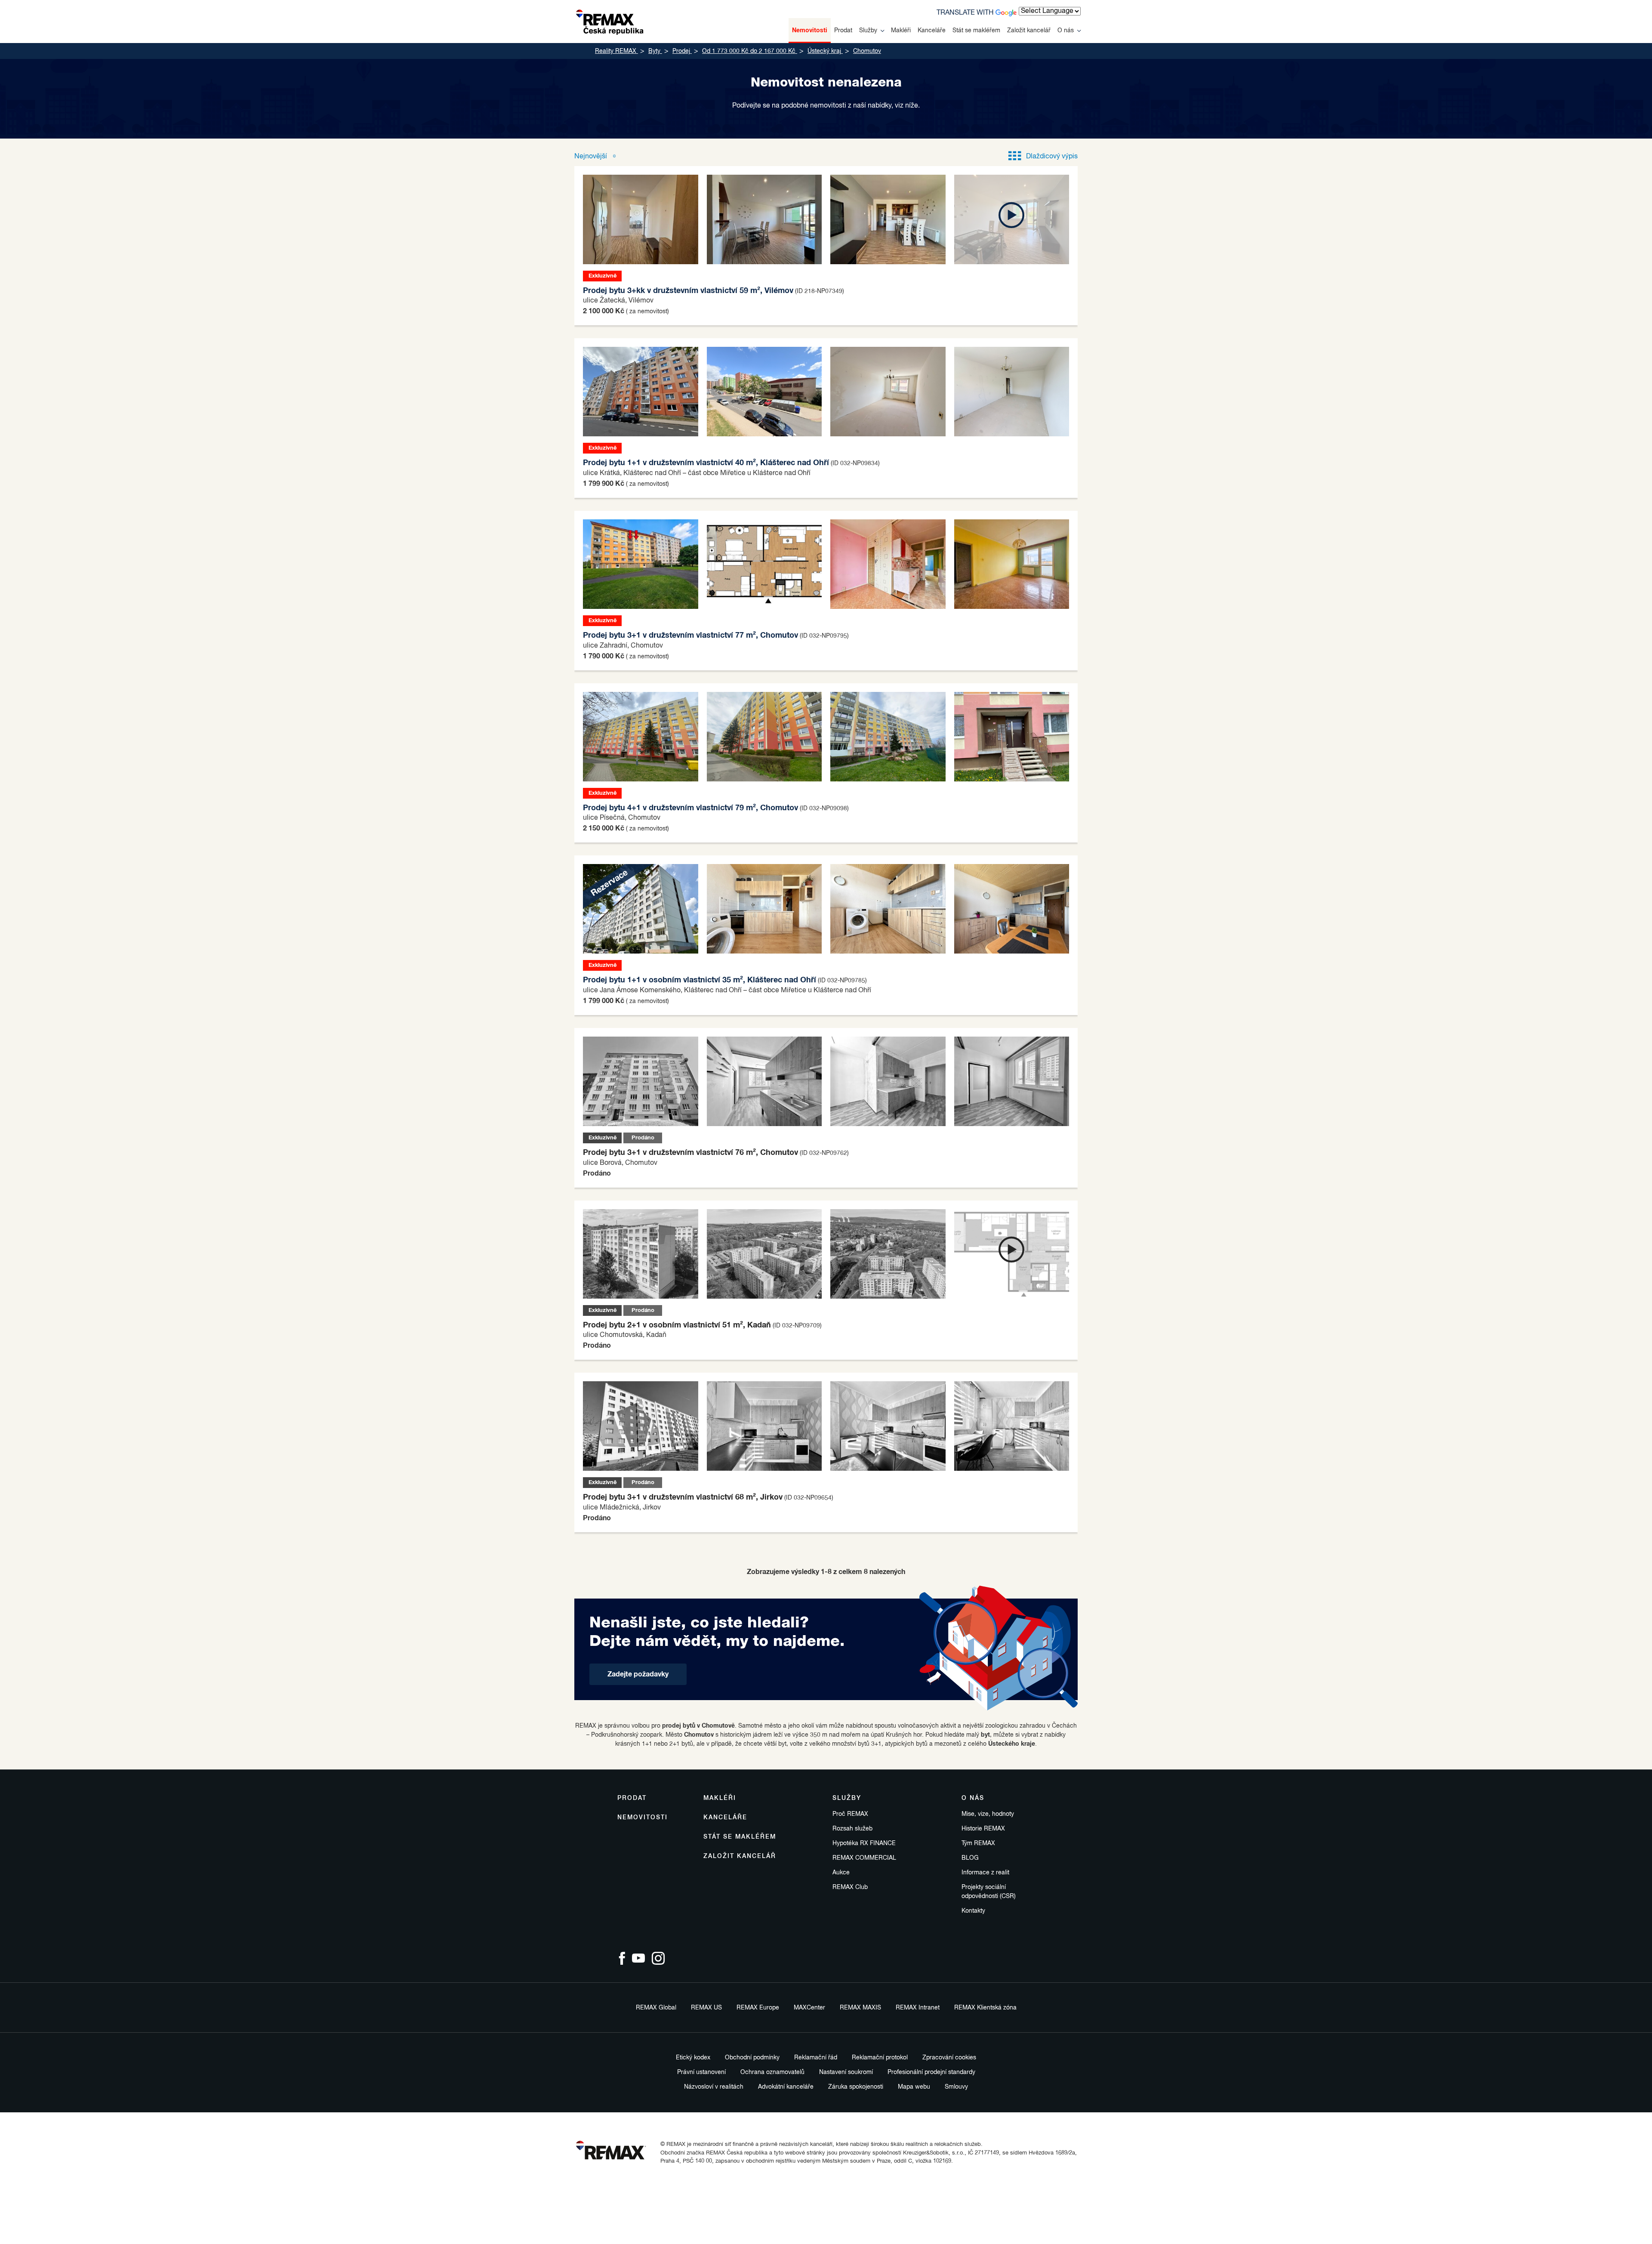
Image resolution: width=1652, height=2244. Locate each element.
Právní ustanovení (701, 2072)
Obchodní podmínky (752, 2058)
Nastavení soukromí (846, 2072)
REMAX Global (656, 2008)
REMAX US (706, 2008)
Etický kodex (693, 2058)
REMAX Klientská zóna (985, 2008)
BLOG (970, 1858)
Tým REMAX (978, 1843)
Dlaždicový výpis (1052, 157)
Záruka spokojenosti (856, 2087)
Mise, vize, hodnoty (988, 1814)
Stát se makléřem (976, 31)
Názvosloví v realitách (714, 2087)
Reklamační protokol (880, 2058)
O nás (1066, 31)
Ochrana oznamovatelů (772, 2072)
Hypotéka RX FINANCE (864, 1843)
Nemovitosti (810, 31)
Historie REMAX (983, 1829)
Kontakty (973, 1911)
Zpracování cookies (949, 2058)
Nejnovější (592, 157)
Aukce (841, 1873)
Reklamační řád (816, 2058)
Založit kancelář (1029, 31)
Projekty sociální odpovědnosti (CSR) (989, 1892)
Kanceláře (932, 31)
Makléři (901, 31)
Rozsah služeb (852, 1829)
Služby (868, 31)
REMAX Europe (758, 2008)
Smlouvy (956, 2087)
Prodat (843, 31)
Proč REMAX (850, 1814)
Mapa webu (914, 2087)
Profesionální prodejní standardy (931, 2072)
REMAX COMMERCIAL (864, 1858)
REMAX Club (850, 1887)
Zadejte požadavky (638, 1674)
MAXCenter (809, 2008)
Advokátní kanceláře (786, 2087)
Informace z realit (985, 1873)
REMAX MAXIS (860, 2008)
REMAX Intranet (918, 2008)
